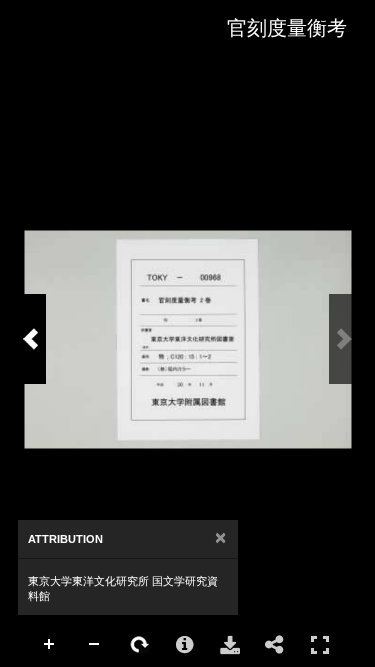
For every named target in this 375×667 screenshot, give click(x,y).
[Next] (31, 339)
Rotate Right (140, 645)
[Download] (230, 645)
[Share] (275, 645)
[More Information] (185, 645)
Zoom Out (95, 645)
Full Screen (320, 645)
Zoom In (50, 645)
